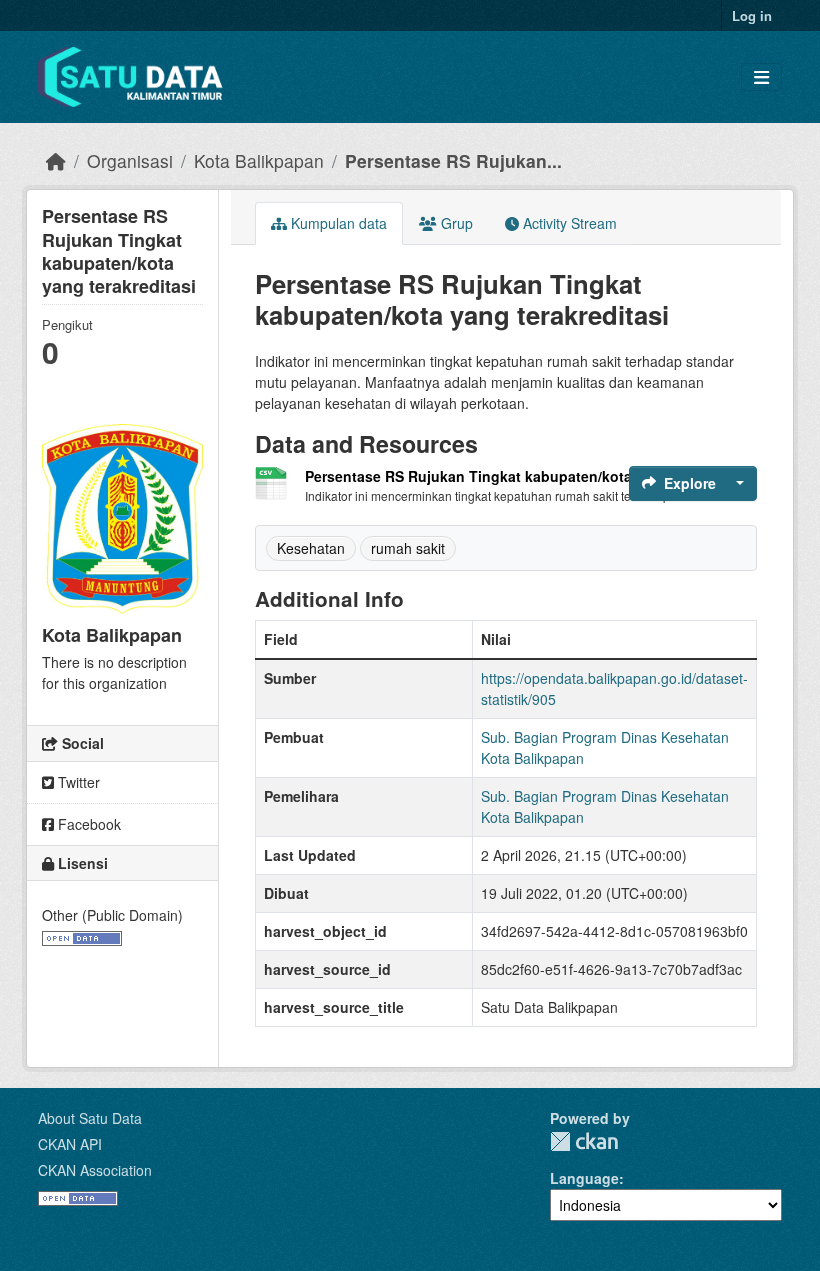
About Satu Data (90, 1118)
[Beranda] (56, 160)
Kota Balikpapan (259, 160)
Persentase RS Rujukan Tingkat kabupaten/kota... (474, 476)
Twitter (77, 782)
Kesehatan (311, 548)
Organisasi (130, 160)
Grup (455, 223)
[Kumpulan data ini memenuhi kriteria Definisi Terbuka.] (82, 936)
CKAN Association (95, 1170)
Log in (752, 15)
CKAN (584, 1141)
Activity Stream (568, 223)
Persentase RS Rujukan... (453, 160)
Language (584, 1178)
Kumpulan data (337, 223)
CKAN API (70, 1144)
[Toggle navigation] (761, 77)
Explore (690, 483)
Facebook (87, 824)
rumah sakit (408, 548)
